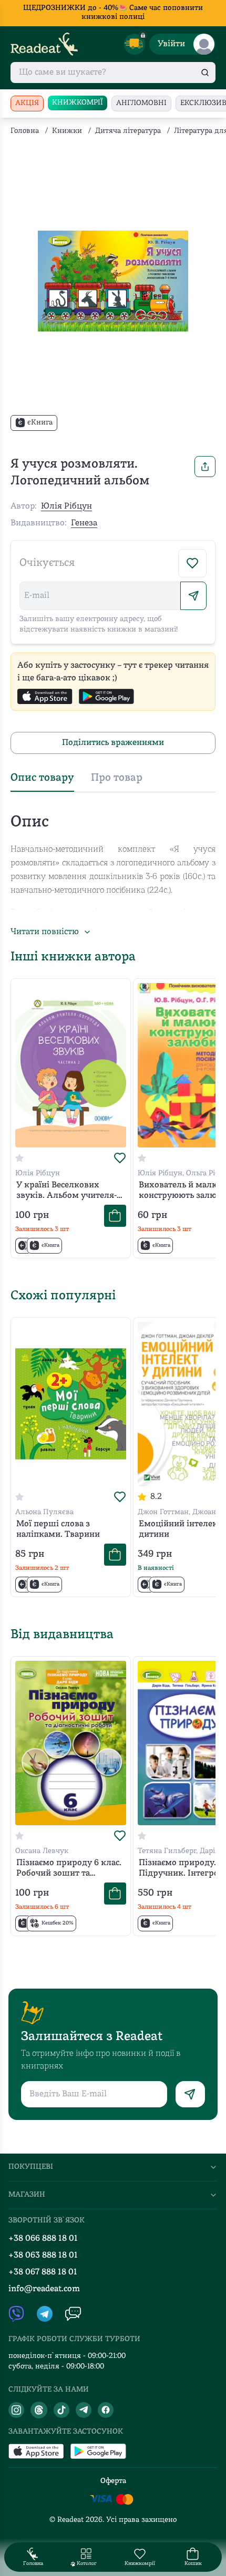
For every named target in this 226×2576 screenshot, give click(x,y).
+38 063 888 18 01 (43, 2256)
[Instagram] (16, 2410)
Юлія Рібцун (66, 506)
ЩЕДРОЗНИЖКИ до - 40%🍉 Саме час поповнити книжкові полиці (113, 13)
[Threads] (39, 2410)
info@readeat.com (44, 2289)
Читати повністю (45, 932)
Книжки (67, 131)
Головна (25, 131)
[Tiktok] (61, 2410)
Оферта (113, 2481)
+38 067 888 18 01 (43, 2272)
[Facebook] (106, 2410)
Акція (27, 103)
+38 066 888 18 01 (43, 2239)
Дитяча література (128, 131)
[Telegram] (84, 2410)
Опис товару (42, 778)
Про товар (117, 778)
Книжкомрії (78, 103)
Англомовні (141, 103)
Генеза (84, 523)
